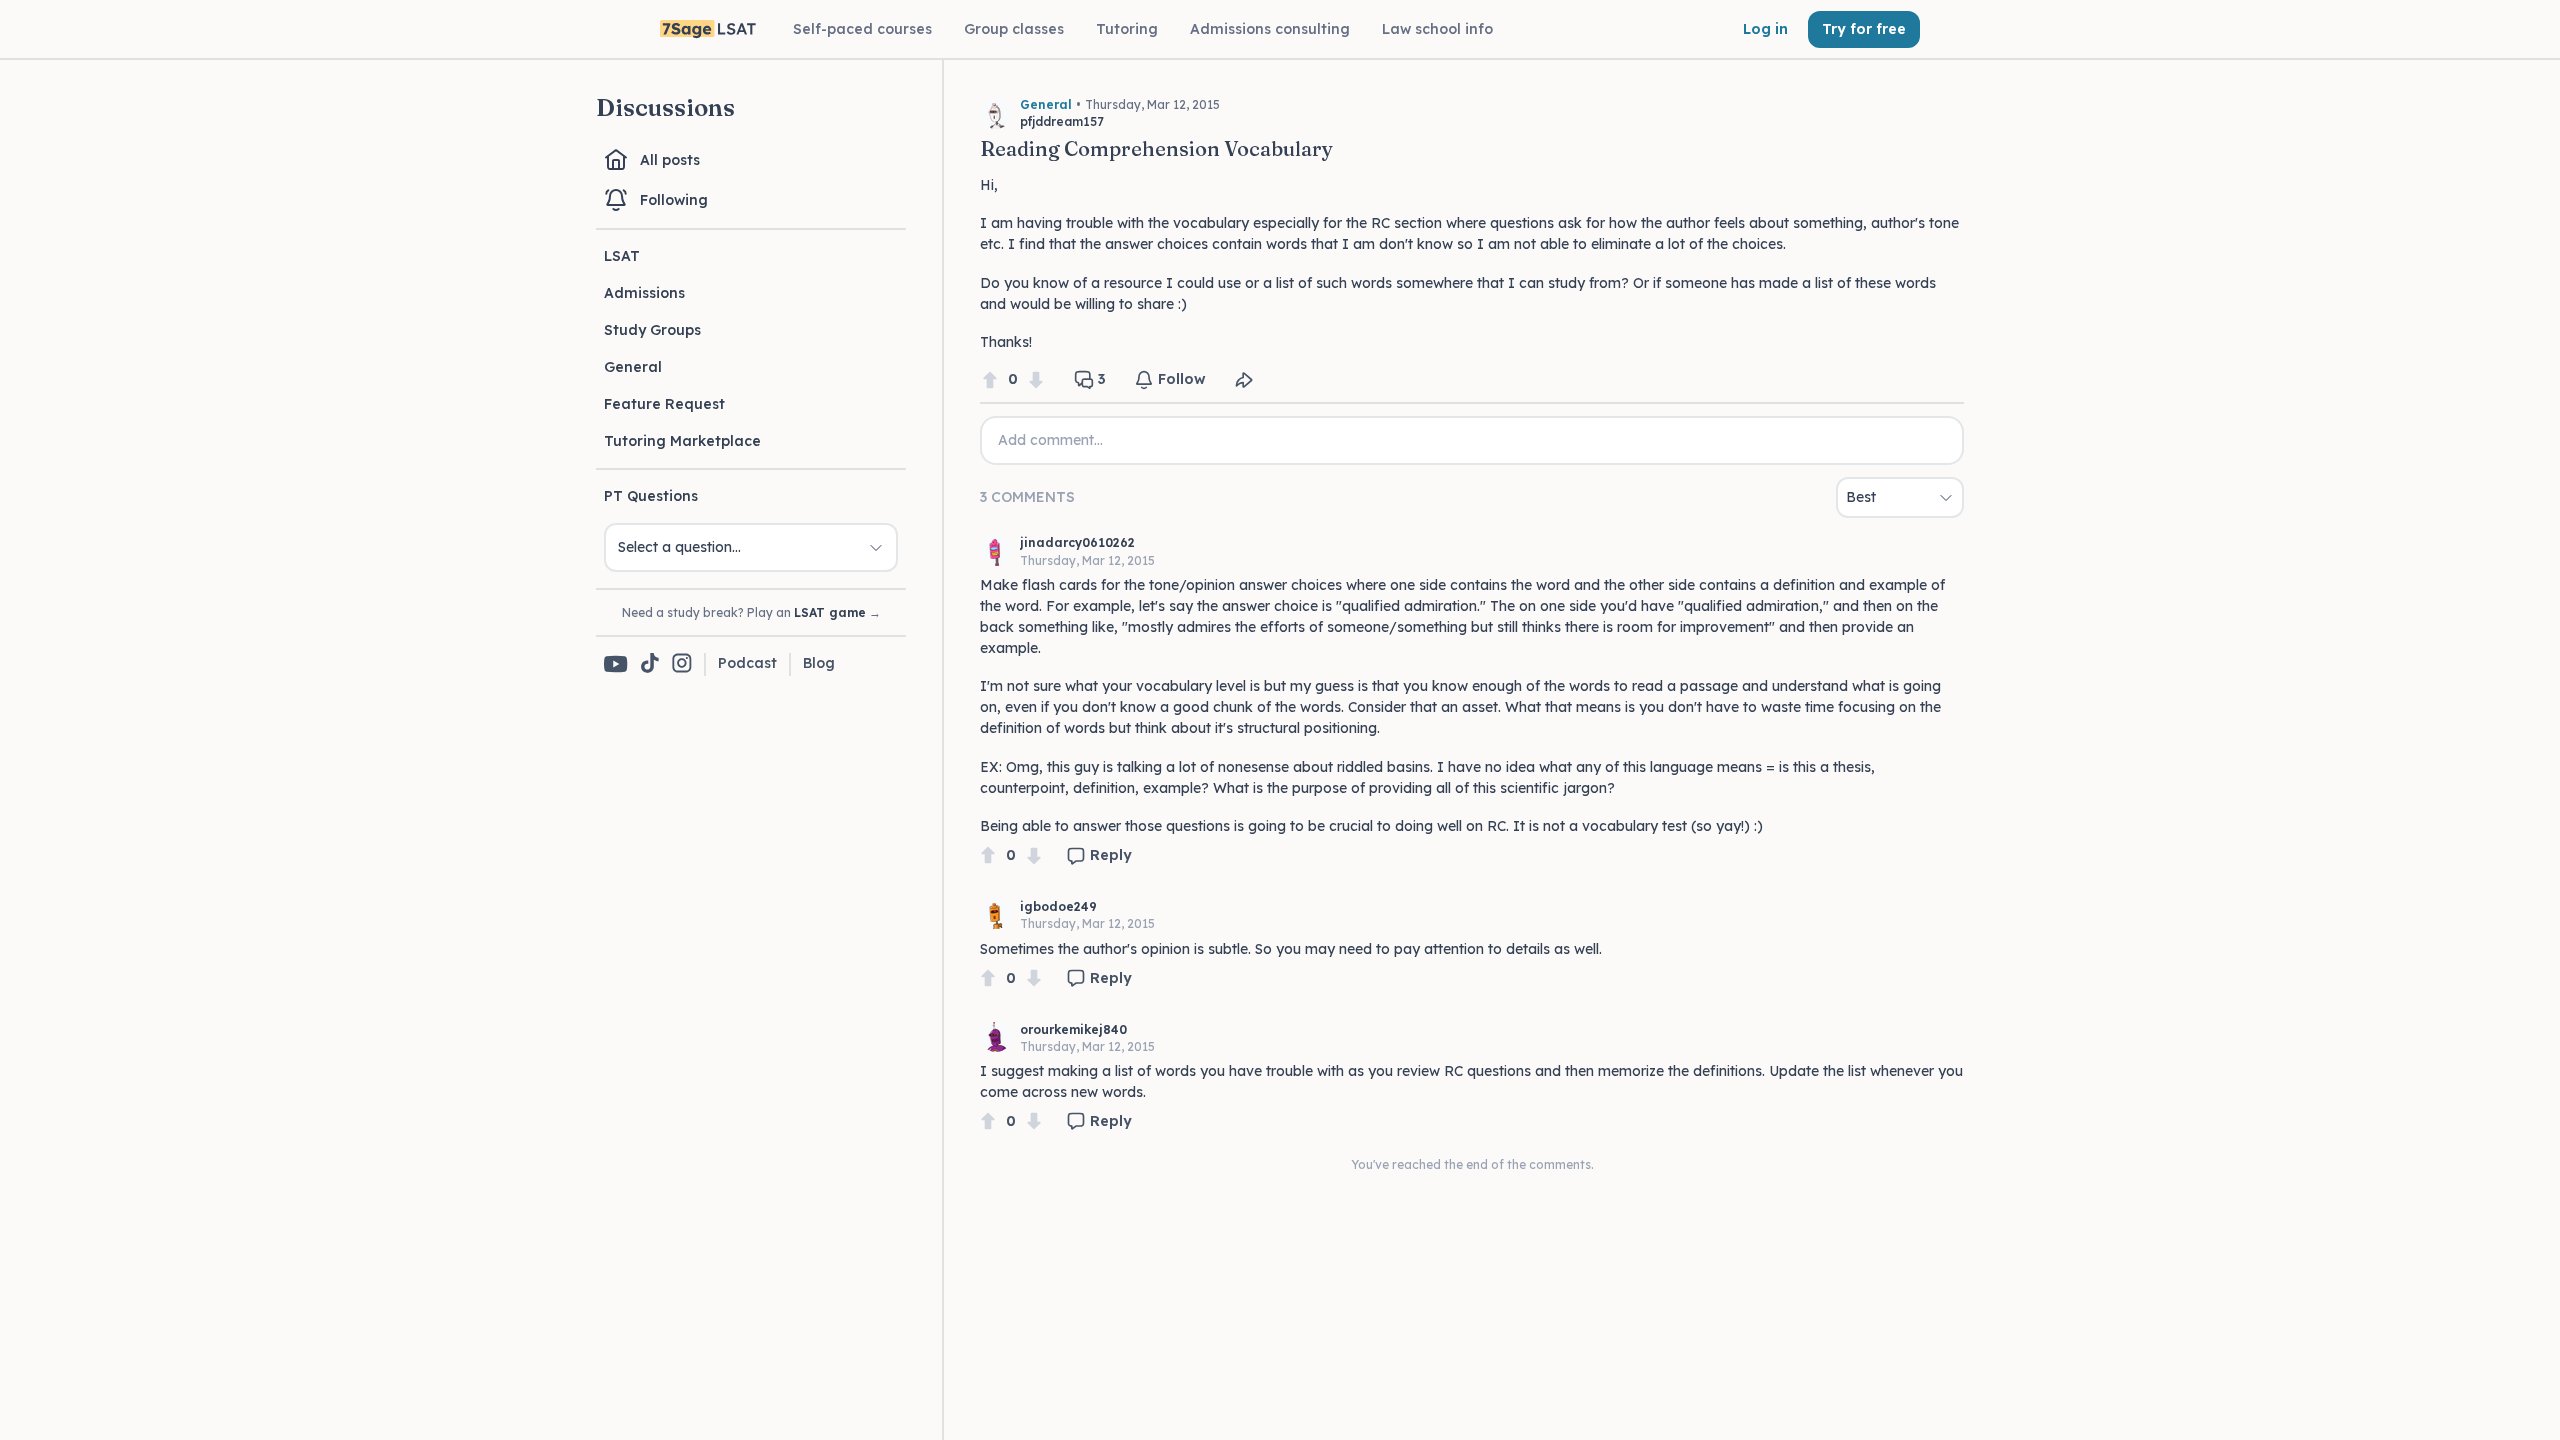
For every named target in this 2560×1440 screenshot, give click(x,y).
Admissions (644, 293)
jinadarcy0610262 (1077, 542)
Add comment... (1050, 440)
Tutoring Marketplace (682, 441)
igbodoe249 (1058, 906)
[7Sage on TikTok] (650, 664)
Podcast (747, 663)
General (633, 367)
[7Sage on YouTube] (616, 664)
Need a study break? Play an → (751, 612)
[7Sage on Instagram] (682, 664)
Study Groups (652, 330)
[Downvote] (1036, 379)
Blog (819, 663)
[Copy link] (1244, 380)
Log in (1765, 29)
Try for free (1864, 29)
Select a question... (679, 547)
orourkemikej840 (1073, 1029)
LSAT (622, 256)
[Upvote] (990, 379)
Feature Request (664, 404)
